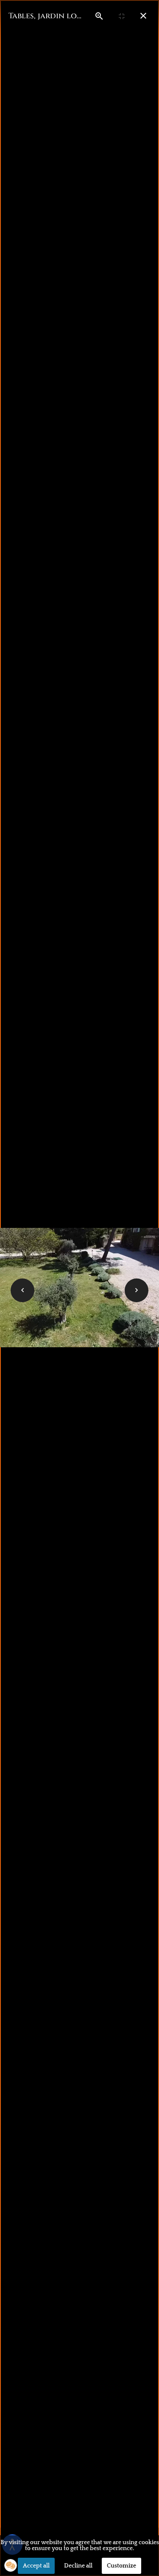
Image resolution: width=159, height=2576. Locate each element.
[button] (11, 2565)
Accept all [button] (36, 2566)
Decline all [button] (78, 2566)
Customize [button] (121, 2566)
